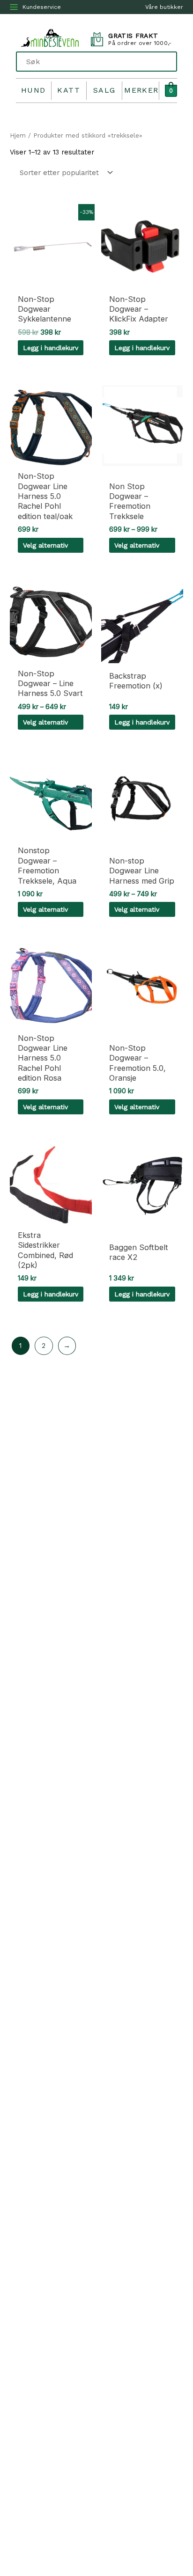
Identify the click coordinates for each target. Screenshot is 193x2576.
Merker (141, 90)
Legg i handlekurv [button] (51, 348)
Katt (69, 90)
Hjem (18, 135)
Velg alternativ (45, 545)
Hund (33, 90)
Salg (104, 90)
